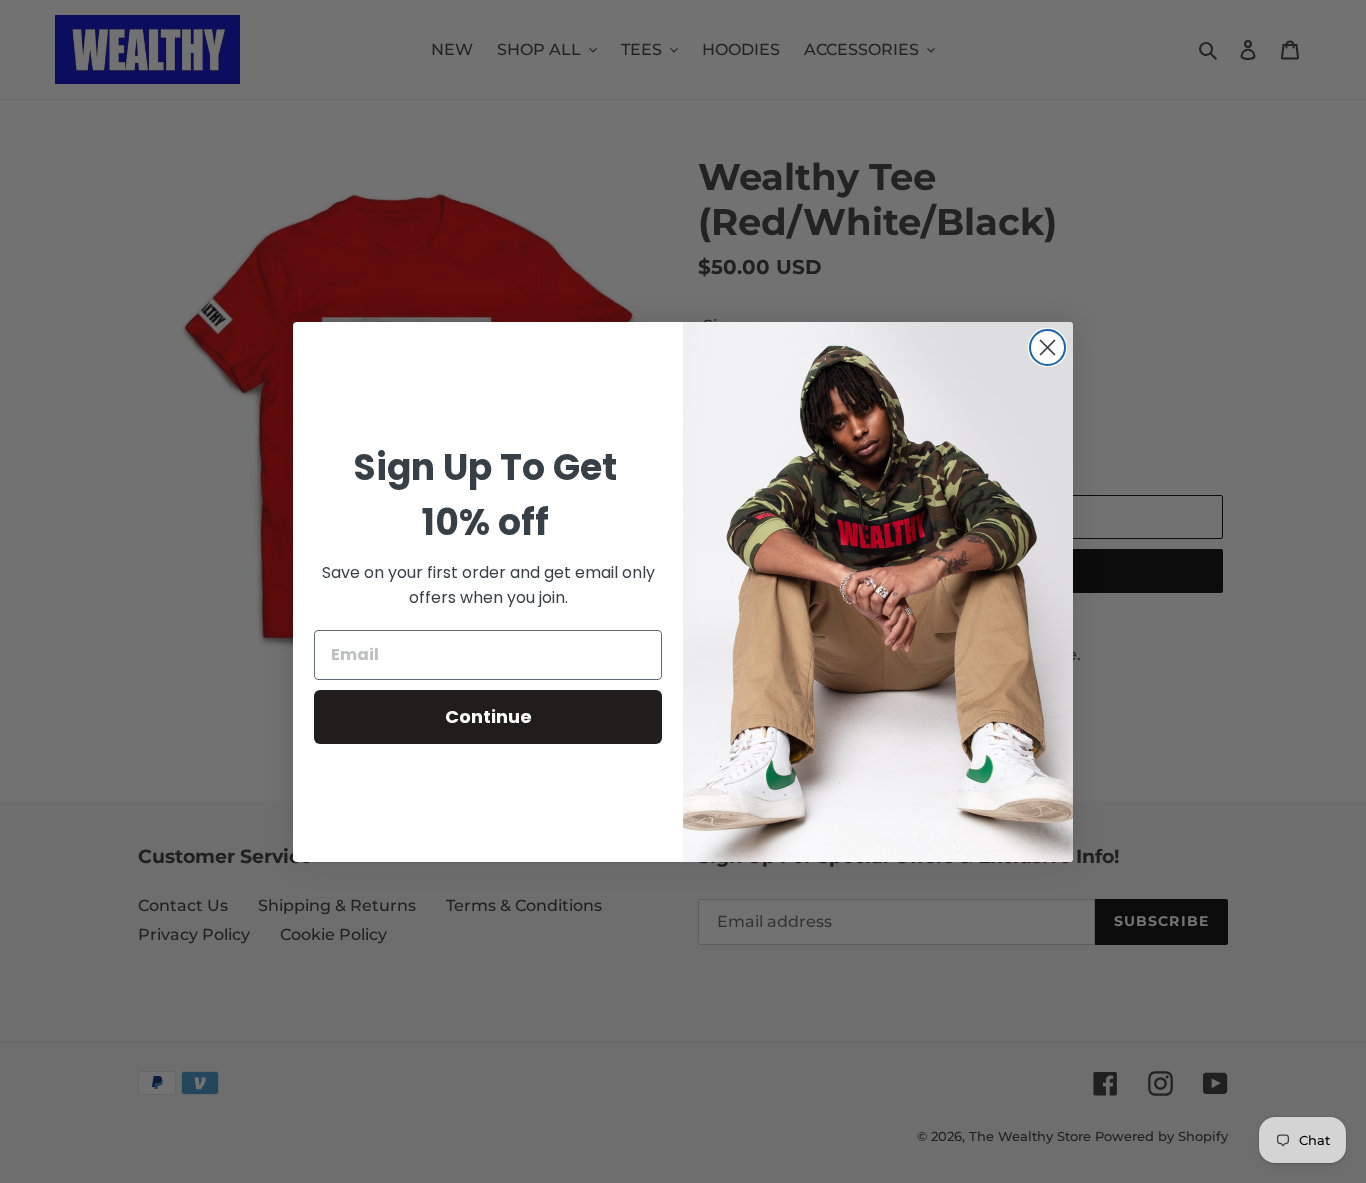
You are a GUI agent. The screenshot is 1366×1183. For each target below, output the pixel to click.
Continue (488, 716)
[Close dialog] (1047, 347)
